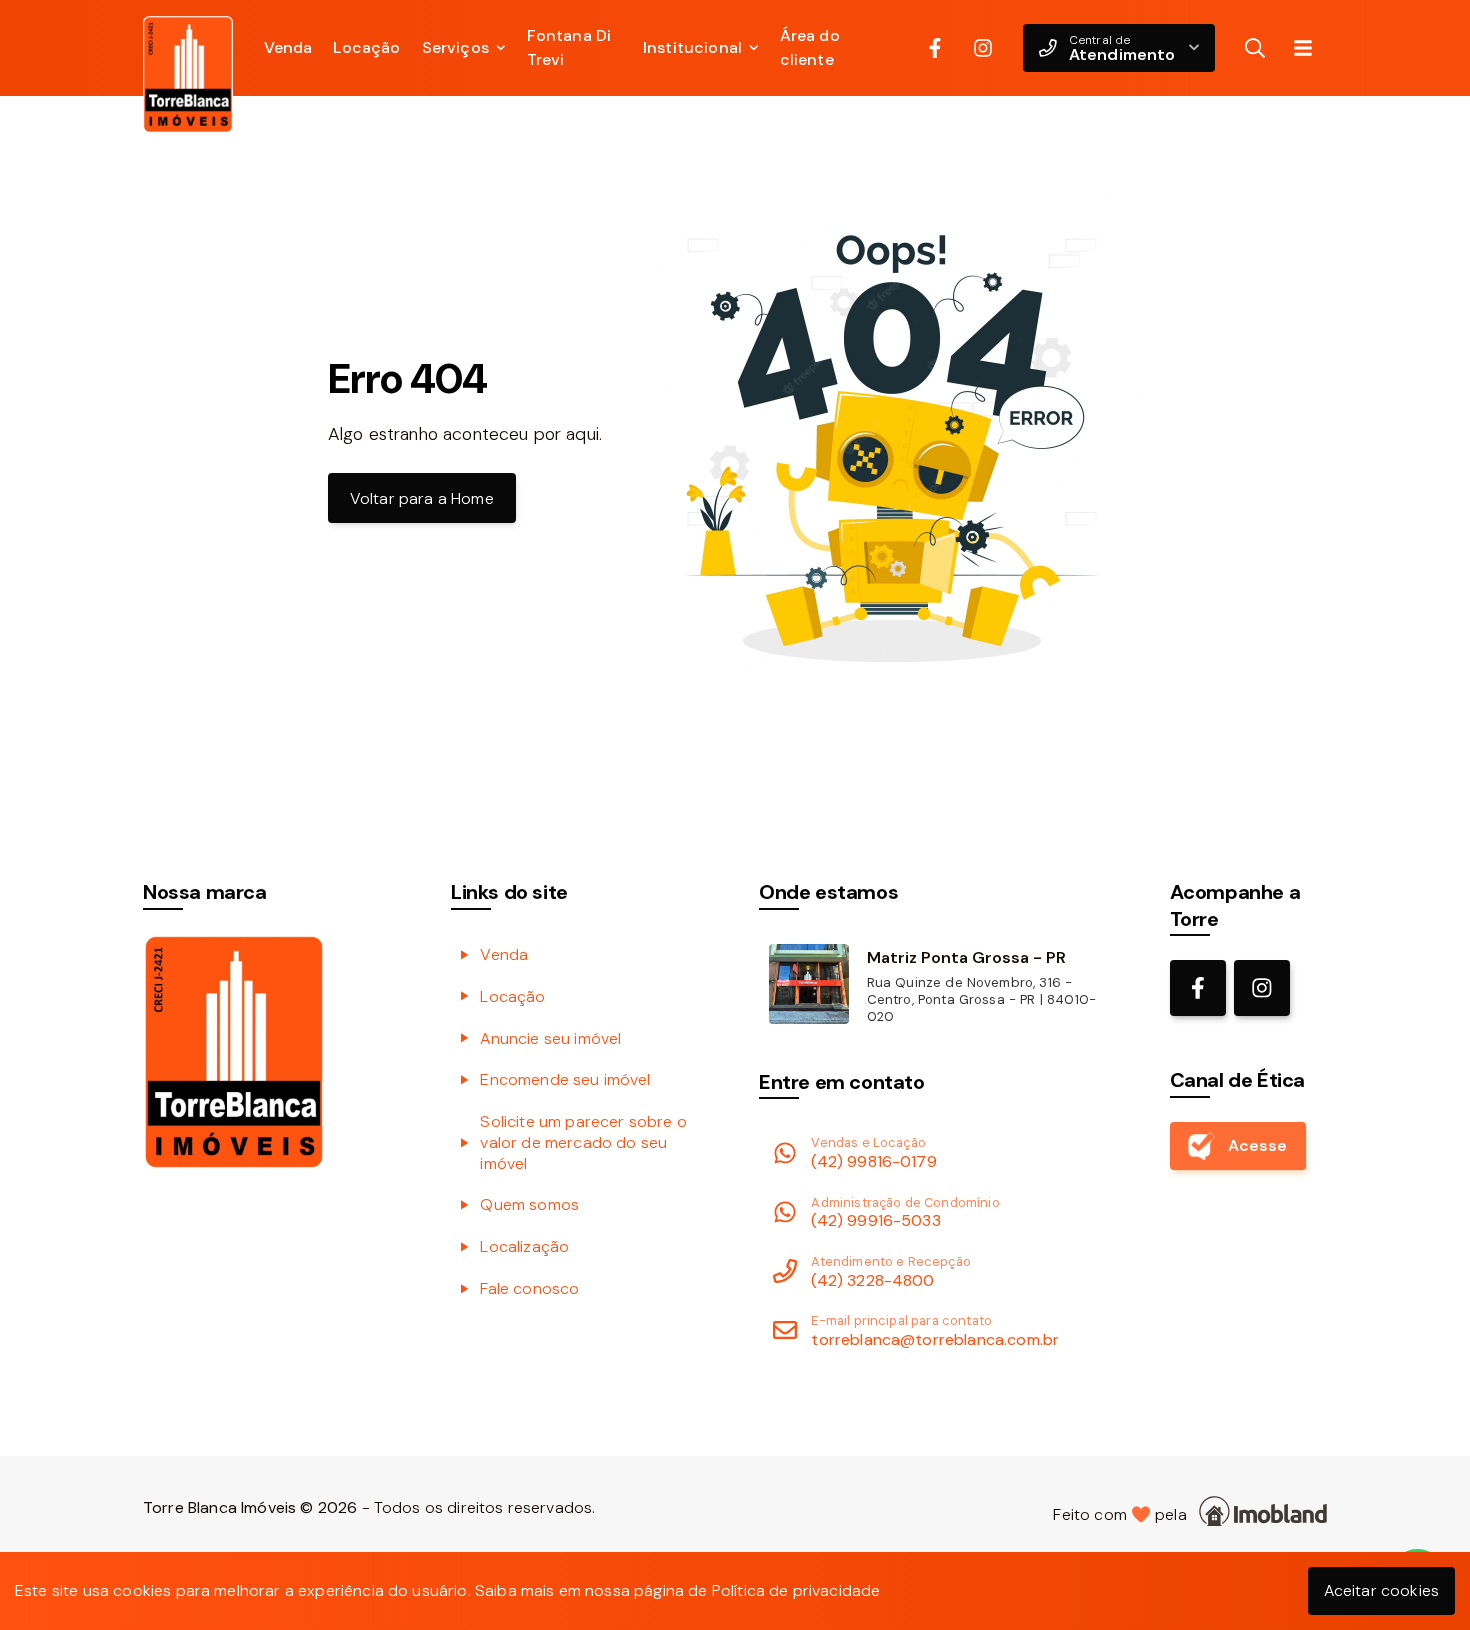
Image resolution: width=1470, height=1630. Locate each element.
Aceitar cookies (1381, 1590)
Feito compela (1124, 1514)
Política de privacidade (796, 1590)
